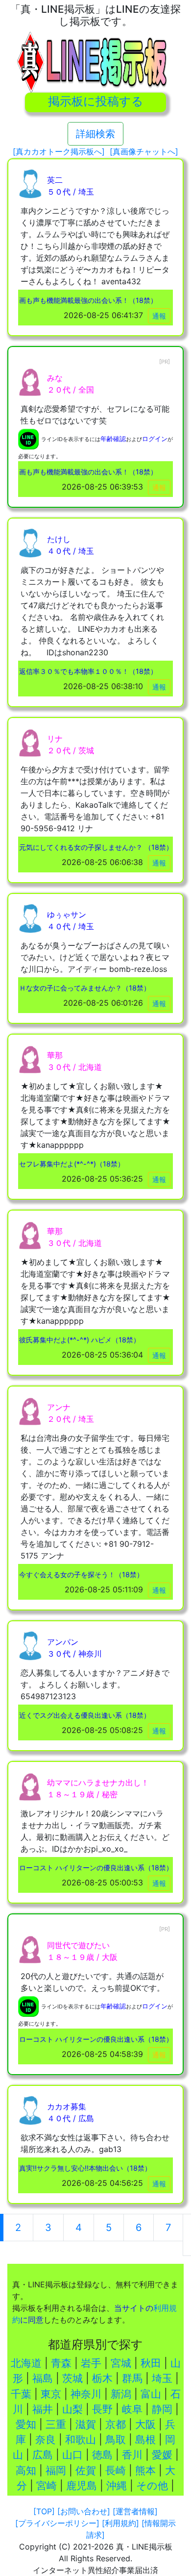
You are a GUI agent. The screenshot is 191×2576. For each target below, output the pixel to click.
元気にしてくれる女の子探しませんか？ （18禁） (96, 847)
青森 (61, 2363)
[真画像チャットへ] (144, 151)
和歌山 (81, 2440)
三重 (56, 2424)
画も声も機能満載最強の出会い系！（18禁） (88, 300)
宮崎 (47, 2486)
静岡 (162, 2409)
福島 (43, 2378)
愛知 (26, 2424)
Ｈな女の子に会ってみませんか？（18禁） (85, 988)
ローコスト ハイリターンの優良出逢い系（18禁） (96, 1868)
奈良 (46, 2440)
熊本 (145, 2470)
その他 (152, 2486)
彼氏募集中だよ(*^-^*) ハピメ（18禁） (80, 1340)
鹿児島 (82, 2486)
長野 (102, 2409)
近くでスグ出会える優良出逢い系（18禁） (85, 1715)
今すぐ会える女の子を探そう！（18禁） (81, 1574)
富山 (151, 2394)
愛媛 (162, 2455)
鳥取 (116, 2440)
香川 (132, 2455)
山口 (72, 2455)
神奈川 (86, 2394)
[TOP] (44, 2511)
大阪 (145, 2424)
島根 (145, 2440)
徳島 (102, 2455)
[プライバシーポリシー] (57, 2523)
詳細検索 (95, 134)
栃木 (102, 2378)
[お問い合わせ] (84, 2511)
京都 (116, 2424)
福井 (43, 2409)
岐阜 (132, 2409)
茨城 (72, 2378)
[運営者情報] (135, 2511)
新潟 (121, 2394)
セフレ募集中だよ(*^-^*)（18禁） (72, 1164)
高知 (26, 2470)
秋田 (151, 2363)
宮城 (121, 2363)
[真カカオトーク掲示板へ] (59, 151)
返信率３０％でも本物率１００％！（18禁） (88, 671)
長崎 (116, 2470)
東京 (51, 2394)
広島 (43, 2455)
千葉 (21, 2394)
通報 (159, 316)
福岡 (56, 2470)
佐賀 (86, 2470)
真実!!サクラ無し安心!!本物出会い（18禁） (85, 2168)
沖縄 (117, 2486)
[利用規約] (120, 2523)
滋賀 (86, 2424)
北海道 (26, 2363)
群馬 (132, 2378)
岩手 (91, 2363)
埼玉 (162, 2378)
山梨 (72, 2409)
